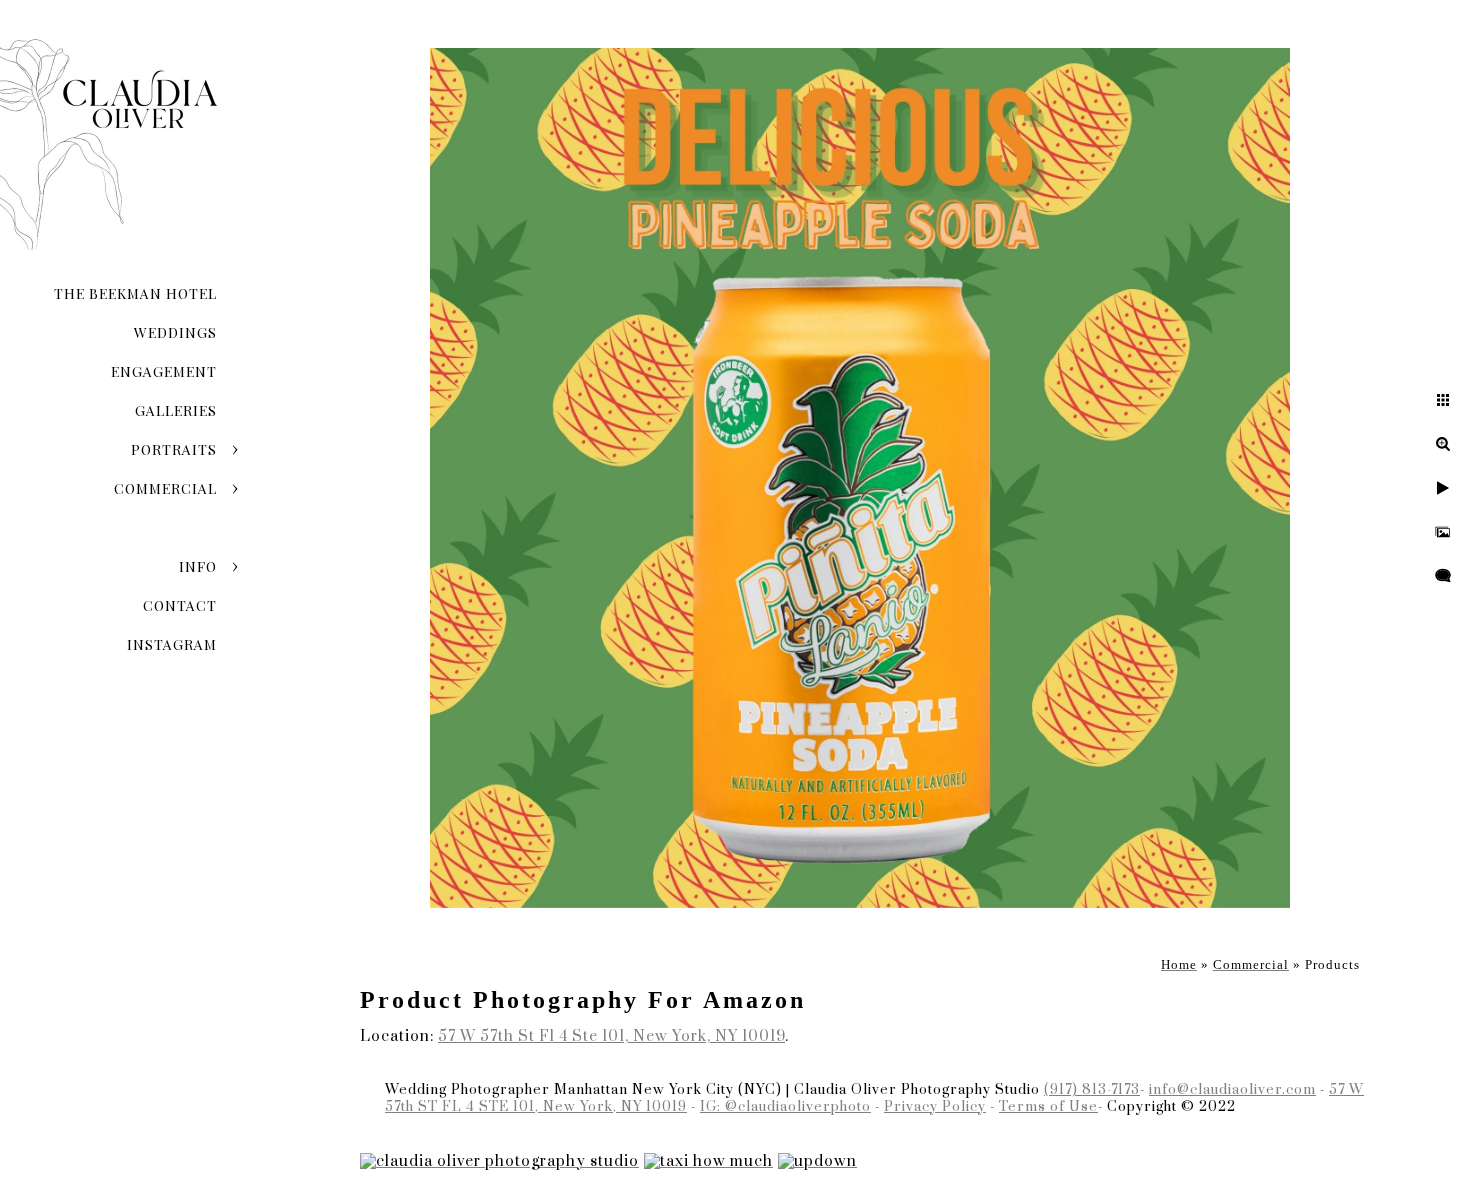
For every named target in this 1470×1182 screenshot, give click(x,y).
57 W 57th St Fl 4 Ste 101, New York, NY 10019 (611, 1036)
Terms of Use (1048, 1107)
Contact (180, 605)
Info (198, 566)
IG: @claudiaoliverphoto (785, 1107)
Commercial (165, 488)
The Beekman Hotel (135, 293)
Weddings (175, 332)
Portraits (174, 449)
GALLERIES (176, 410)
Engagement (164, 371)
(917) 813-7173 (1092, 1090)
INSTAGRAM (172, 644)
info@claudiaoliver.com (1232, 1090)
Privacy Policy (935, 1107)
